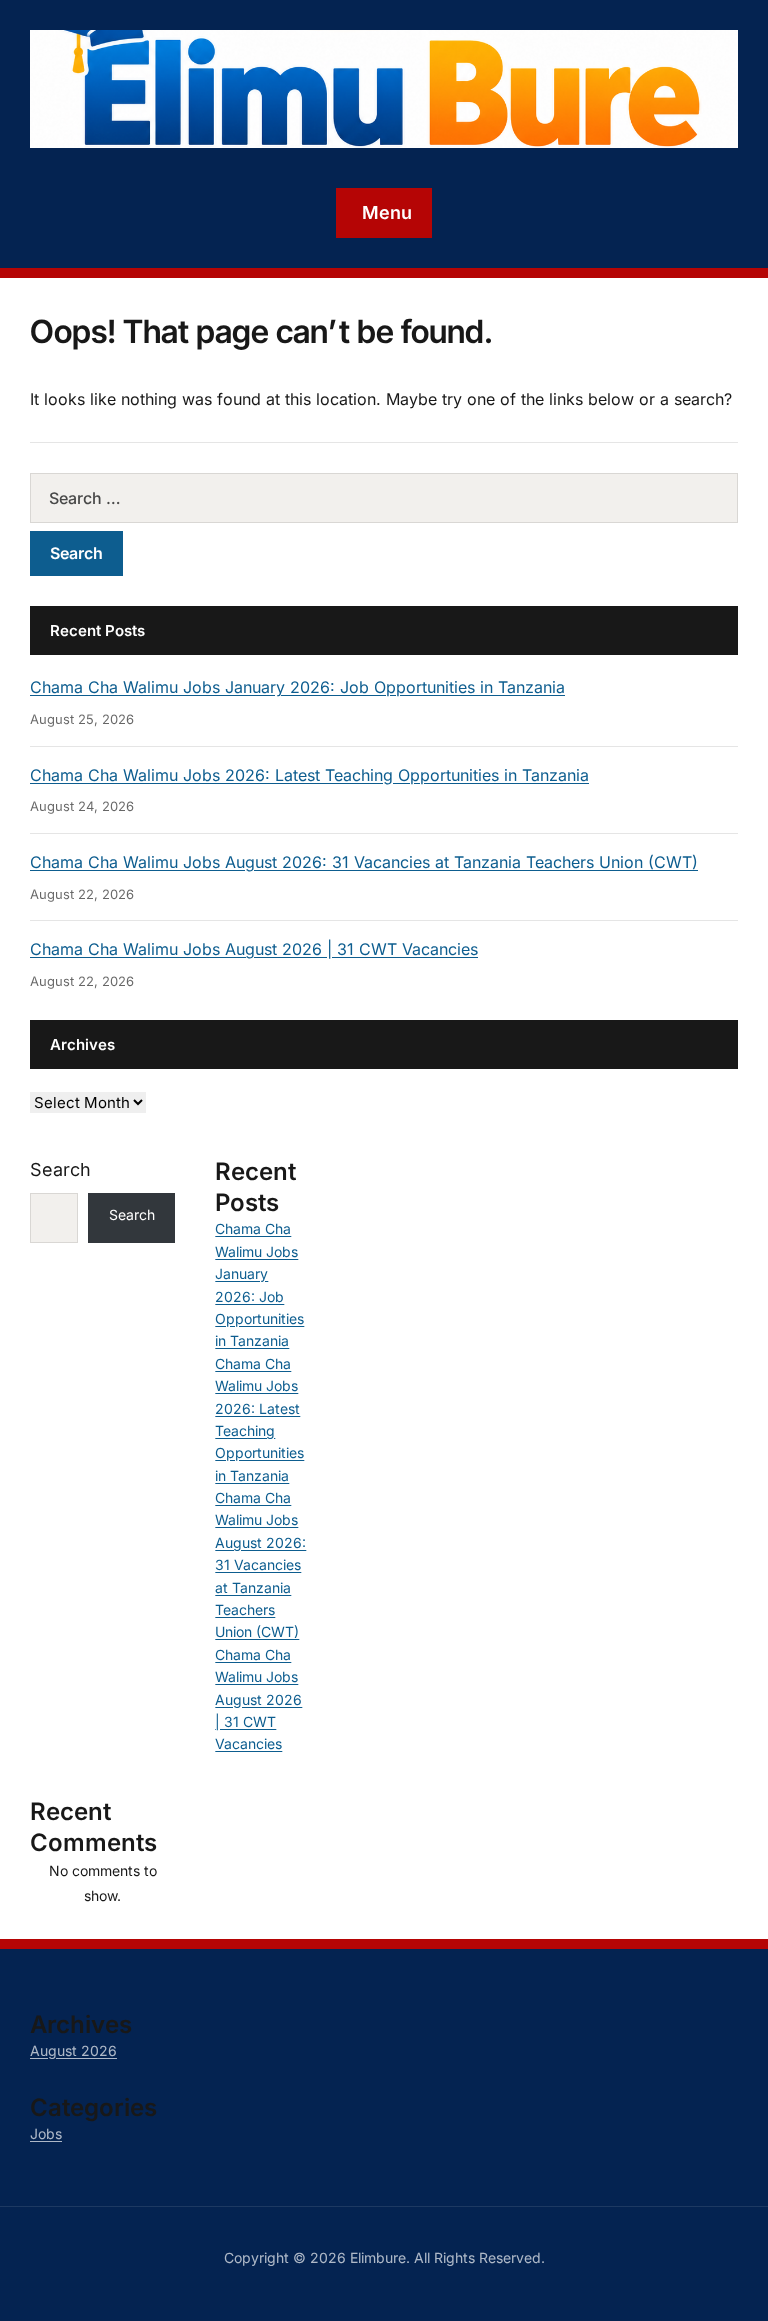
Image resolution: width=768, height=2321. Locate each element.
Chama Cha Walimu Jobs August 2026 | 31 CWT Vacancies (254, 949)
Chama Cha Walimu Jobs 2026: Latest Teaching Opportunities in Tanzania (309, 775)
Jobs (46, 2133)
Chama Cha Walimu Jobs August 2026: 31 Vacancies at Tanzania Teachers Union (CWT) (364, 862)
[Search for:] (384, 498)
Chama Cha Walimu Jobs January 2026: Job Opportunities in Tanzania (297, 687)
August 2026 (73, 2050)
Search (60, 1169)
